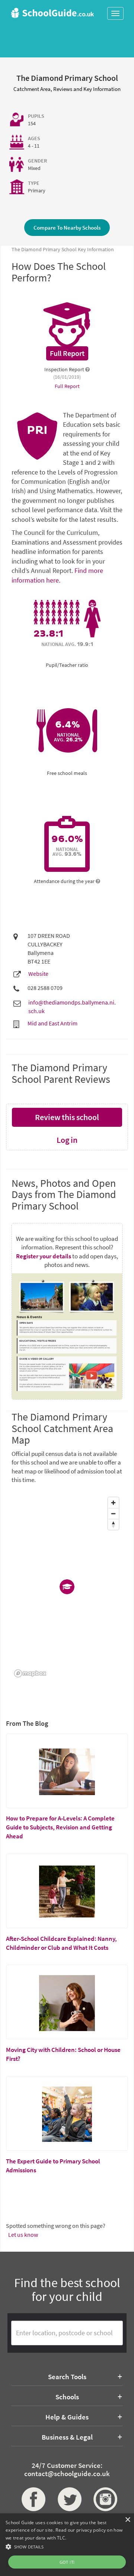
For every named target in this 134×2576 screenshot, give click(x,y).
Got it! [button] (67, 2562)
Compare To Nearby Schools (67, 228)
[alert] (67, 2545)
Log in (67, 1140)
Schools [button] (67, 2397)
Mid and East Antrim (52, 1023)
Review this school (67, 1117)
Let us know (23, 2235)
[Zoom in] (113, 1503)
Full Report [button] (67, 386)
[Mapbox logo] (30, 1673)
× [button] (127, 2520)
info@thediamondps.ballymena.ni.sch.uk (72, 1007)
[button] (67, 2546)
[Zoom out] (113, 1514)
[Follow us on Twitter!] (67, 2499)
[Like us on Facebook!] (31, 2499)
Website (38, 974)
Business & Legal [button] (67, 2437)
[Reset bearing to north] (113, 1524)
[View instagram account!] (103, 2499)
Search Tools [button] (67, 2377)
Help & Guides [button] (67, 2417)
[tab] (67, 2377)
